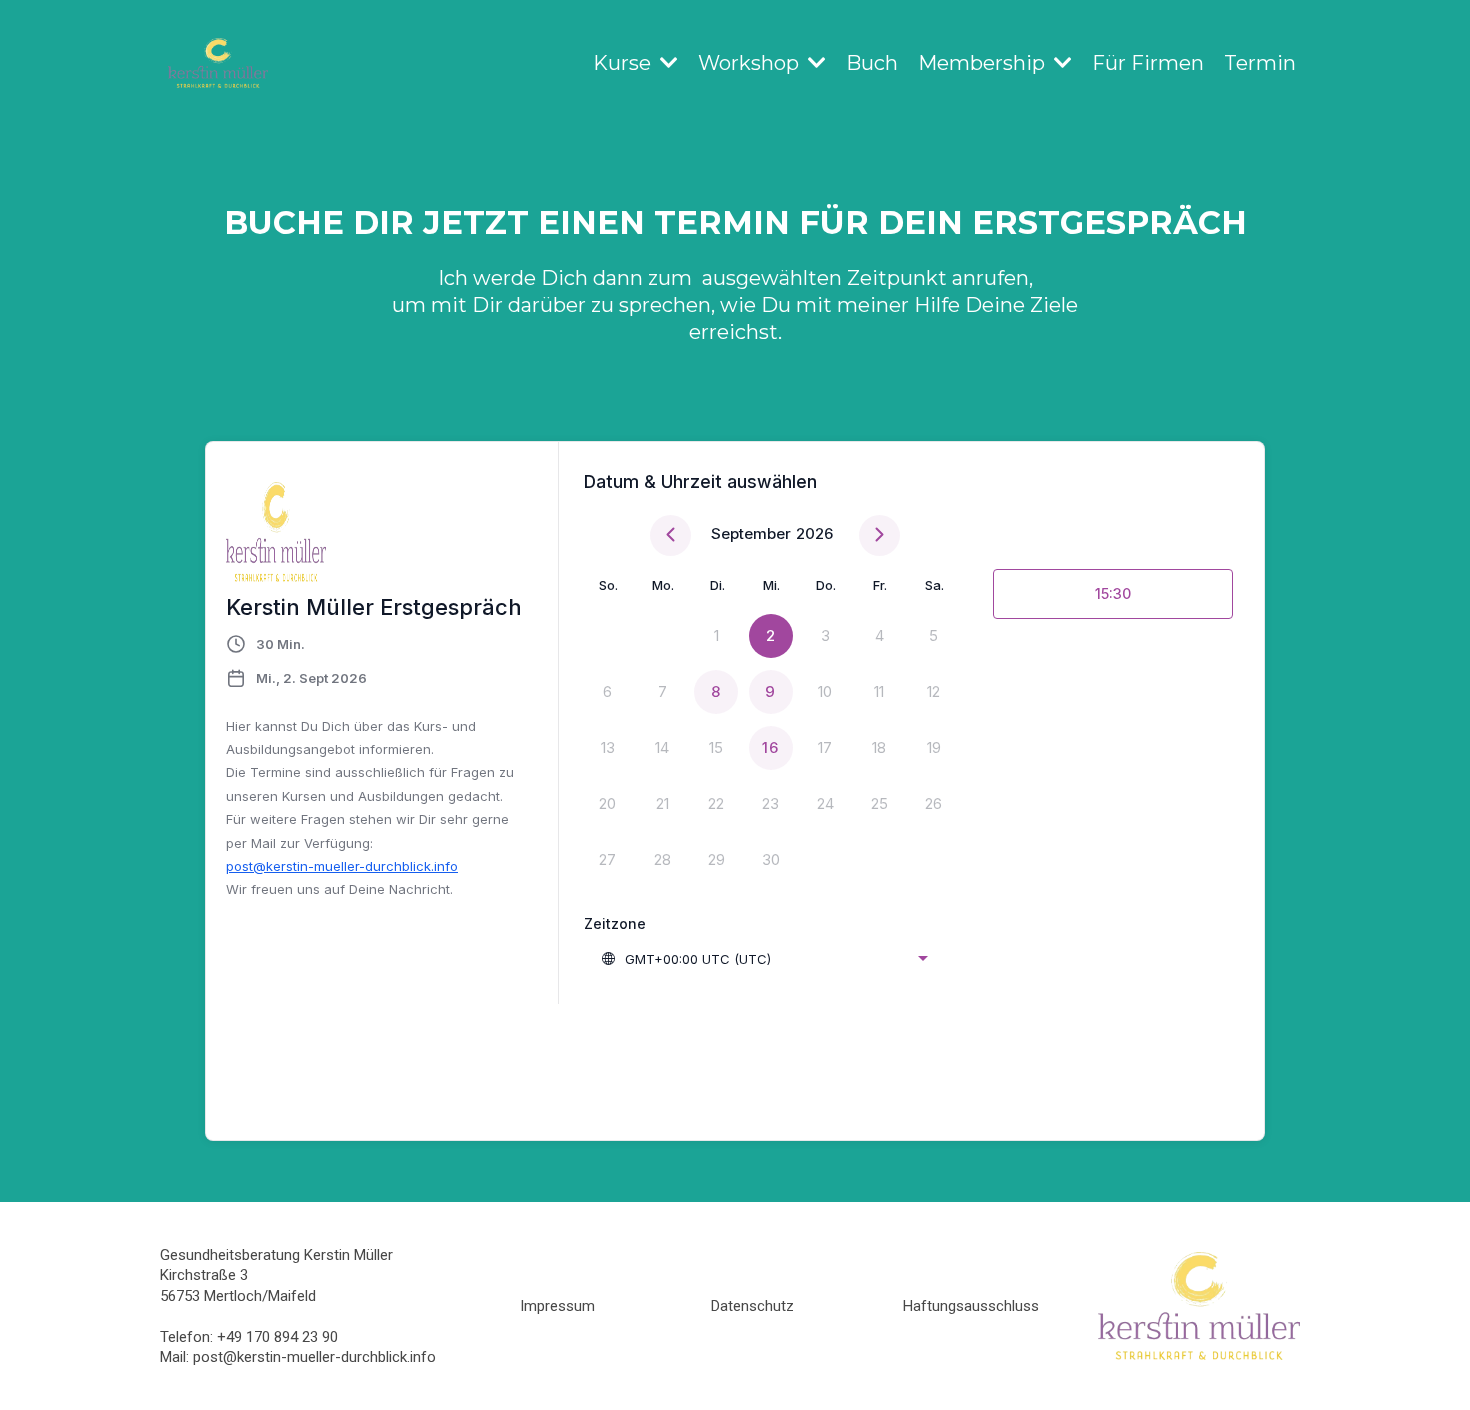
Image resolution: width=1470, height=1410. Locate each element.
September (751, 533)
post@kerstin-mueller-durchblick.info (342, 866)
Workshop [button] (751, 63)
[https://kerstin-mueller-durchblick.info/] (218, 63)
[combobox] (764, 959)
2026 (814, 533)
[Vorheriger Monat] (670, 535)
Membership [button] (984, 63)
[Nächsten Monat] (879, 535)
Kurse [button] (624, 63)
